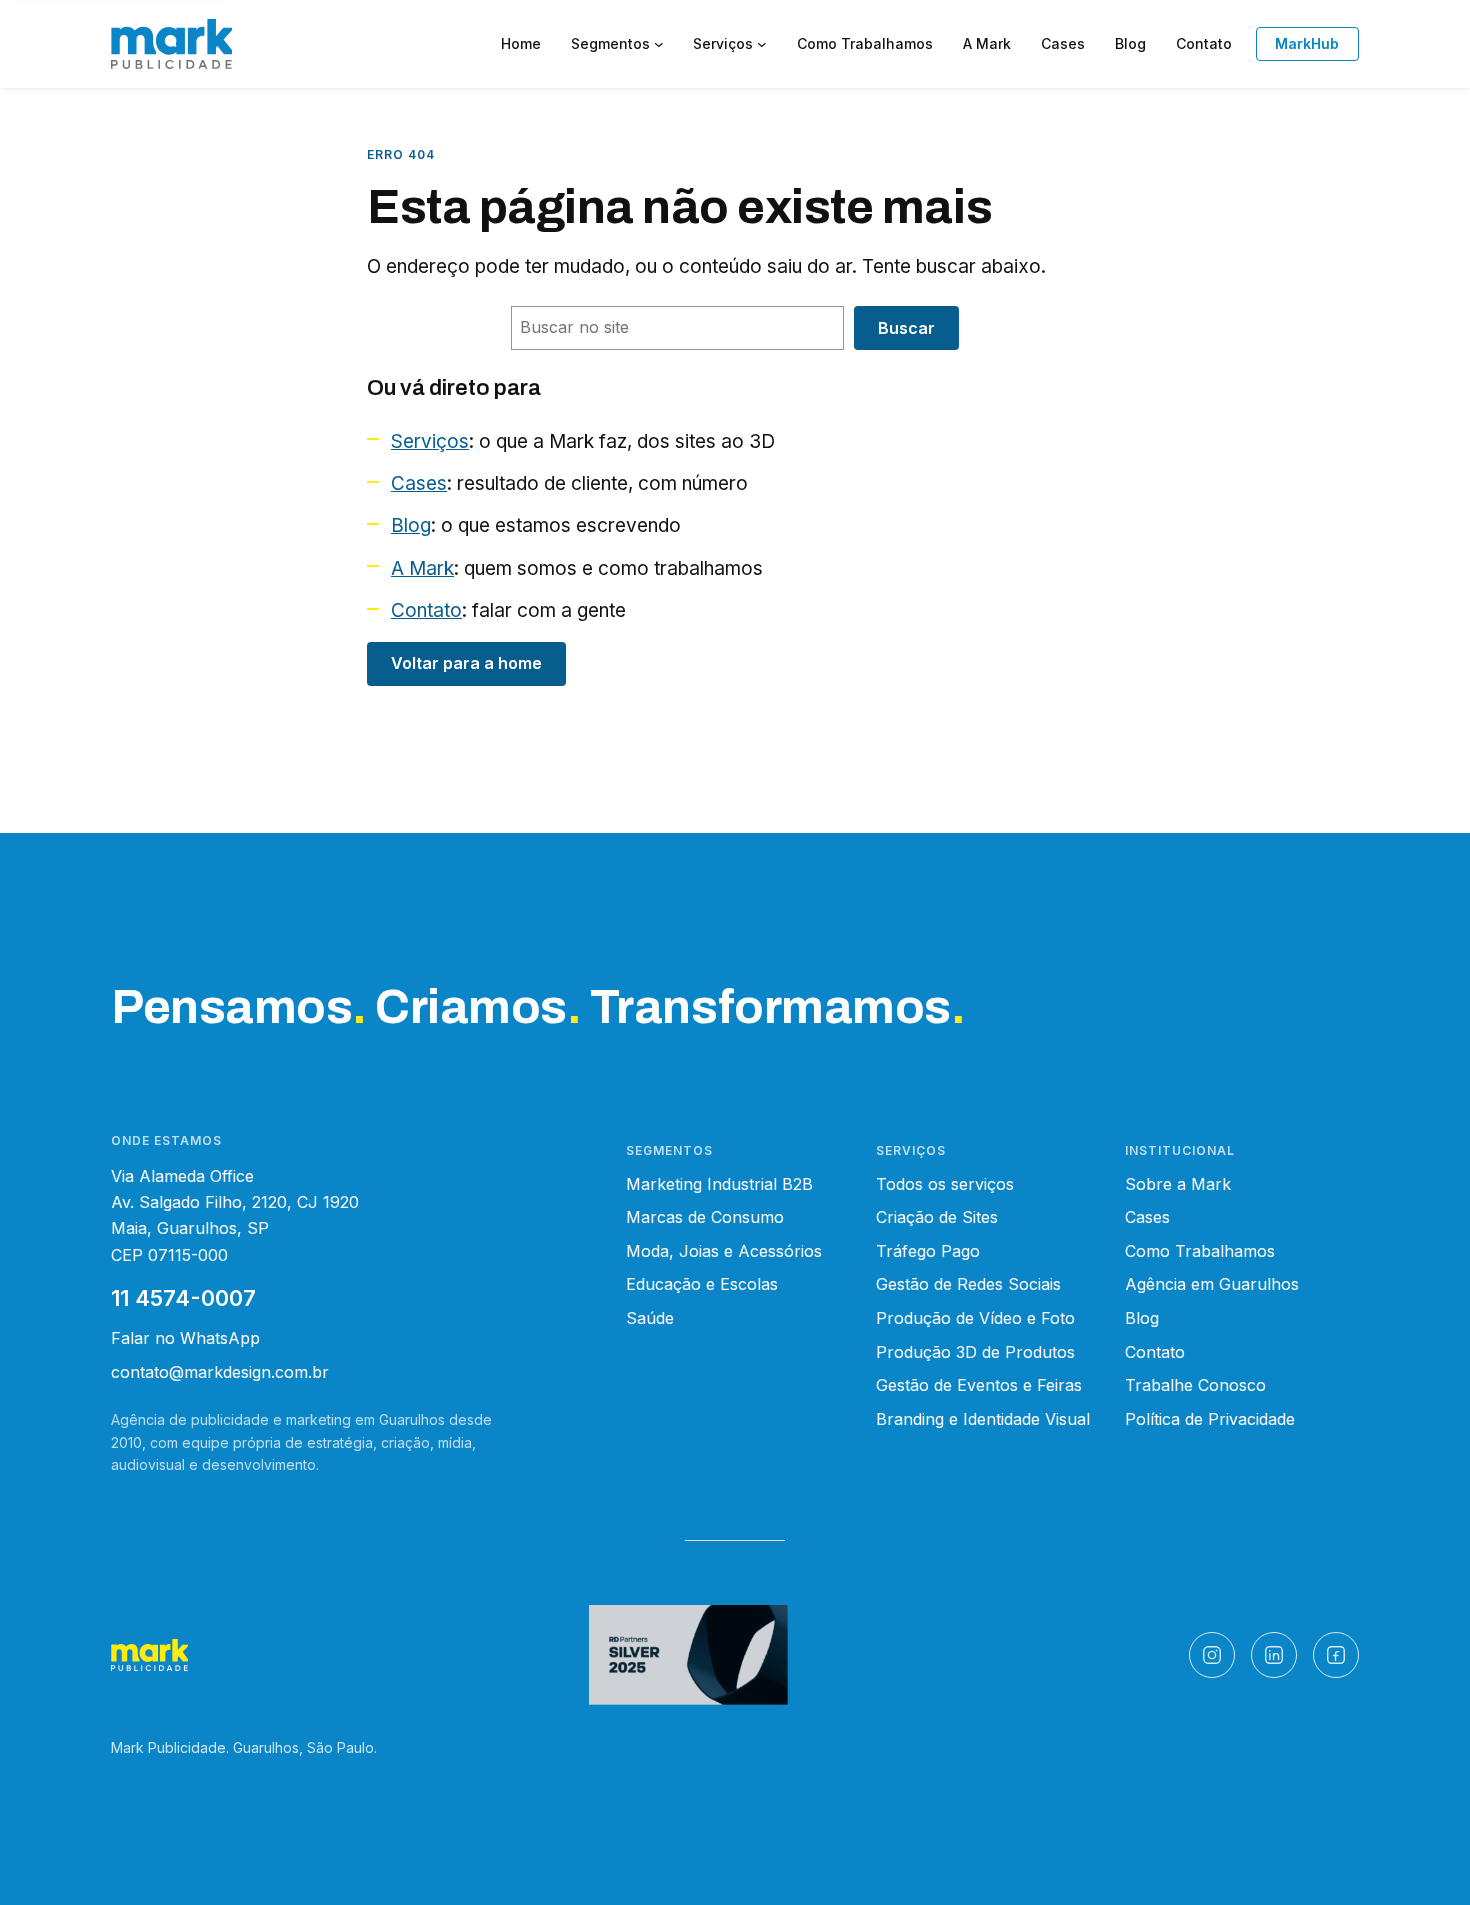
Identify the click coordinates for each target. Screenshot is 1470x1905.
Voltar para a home (466, 663)
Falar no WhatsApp (185, 1338)
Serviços (430, 441)
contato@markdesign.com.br (220, 1372)
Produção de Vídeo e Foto (975, 1318)
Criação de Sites (937, 1217)
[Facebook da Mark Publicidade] (1336, 1655)
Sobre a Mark (1178, 1184)
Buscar (906, 328)
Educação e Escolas (702, 1284)
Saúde (650, 1318)
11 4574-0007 (183, 1298)
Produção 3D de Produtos (975, 1352)
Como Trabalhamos (1200, 1251)
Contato (426, 610)
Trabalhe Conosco (1195, 1385)
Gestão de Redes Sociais (968, 1284)
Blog (411, 525)
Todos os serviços (945, 1184)
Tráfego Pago (928, 1251)
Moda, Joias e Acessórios (724, 1251)
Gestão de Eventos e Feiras (979, 1385)
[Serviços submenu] (762, 44)
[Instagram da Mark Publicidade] (1212, 1655)
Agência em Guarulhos (1212, 1284)
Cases (419, 483)
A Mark (422, 568)
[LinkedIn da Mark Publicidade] (1274, 1655)
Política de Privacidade (1210, 1419)
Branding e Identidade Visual (983, 1419)
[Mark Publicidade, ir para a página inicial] (171, 44)
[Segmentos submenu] (659, 44)
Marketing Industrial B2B (719, 1184)
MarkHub (1307, 43)
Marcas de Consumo (705, 1217)
